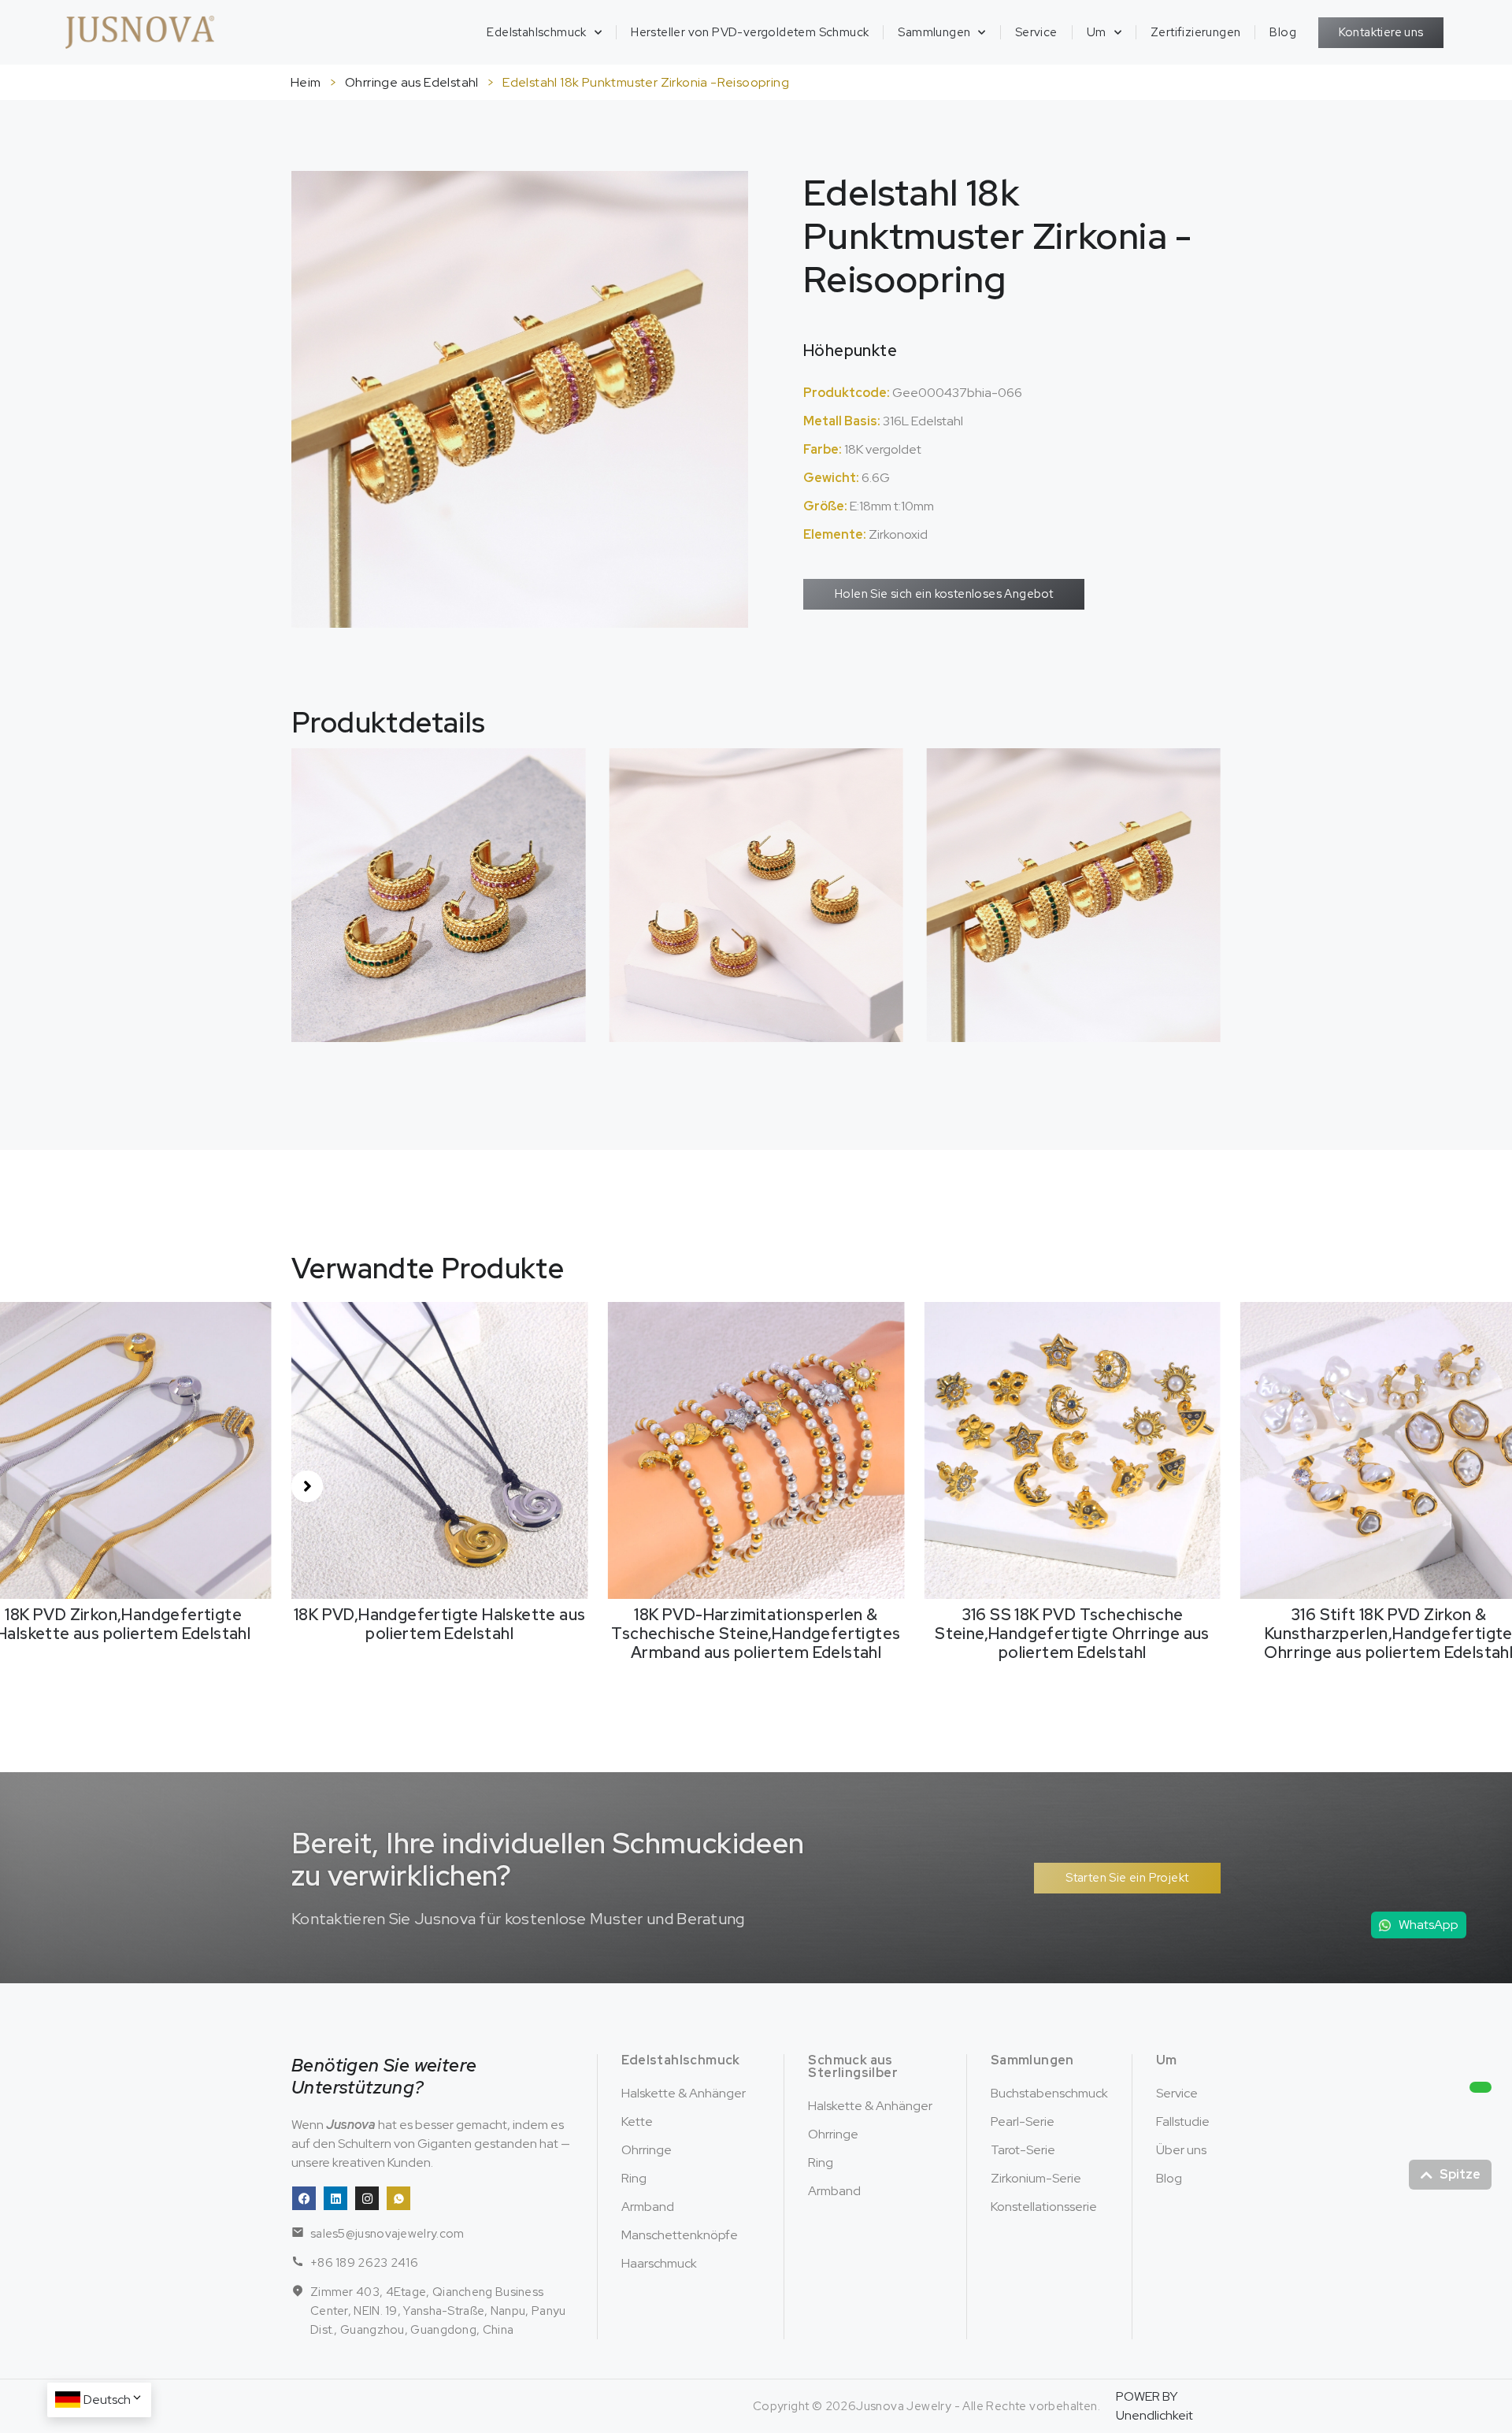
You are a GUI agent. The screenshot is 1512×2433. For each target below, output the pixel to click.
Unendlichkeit (1154, 2415)
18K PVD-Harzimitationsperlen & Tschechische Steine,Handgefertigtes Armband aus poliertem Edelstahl (440, 1634)
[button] (307, 1486)
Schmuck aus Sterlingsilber (853, 2066)
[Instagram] (367, 2198)
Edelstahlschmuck (536, 32)
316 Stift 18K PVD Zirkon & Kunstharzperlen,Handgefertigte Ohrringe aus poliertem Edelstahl (1073, 1634)
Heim (306, 82)
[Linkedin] (335, 2198)
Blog (1283, 32)
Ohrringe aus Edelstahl (412, 82)
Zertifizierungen (1195, 32)
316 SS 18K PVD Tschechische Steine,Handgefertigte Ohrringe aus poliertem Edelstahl (756, 1634)
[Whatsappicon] (398, 2198)
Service (1036, 32)
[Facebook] (304, 2198)
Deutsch (107, 2400)
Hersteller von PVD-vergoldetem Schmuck (750, 32)
